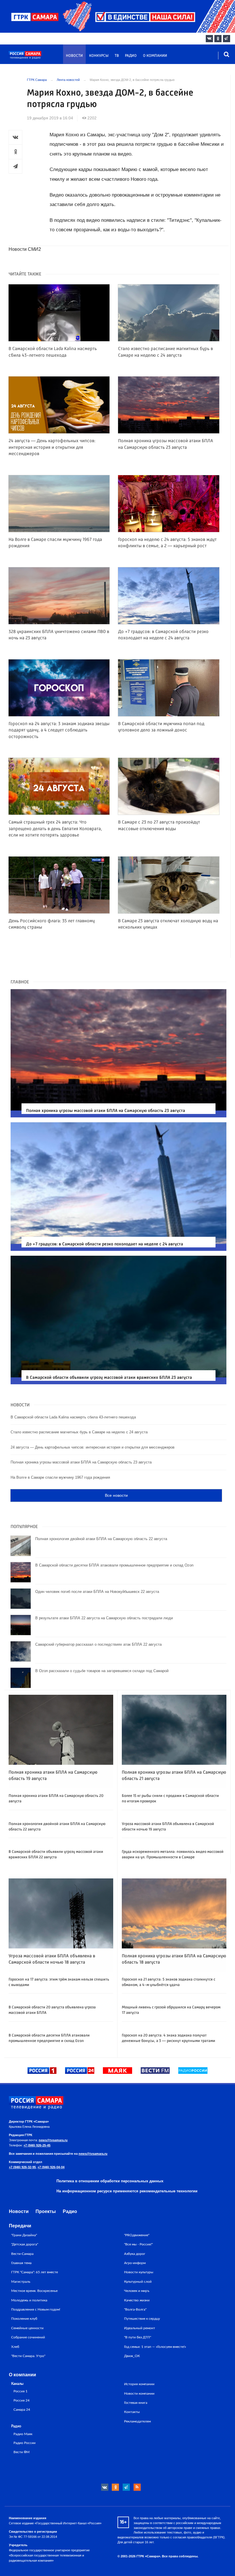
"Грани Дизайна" (24, 2235)
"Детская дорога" (25, 2244)
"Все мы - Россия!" (138, 2244)
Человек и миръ (137, 2291)
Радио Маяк (23, 2434)
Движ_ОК (132, 2356)
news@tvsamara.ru (53, 2140)
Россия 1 (20, 2391)
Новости (74, 56)
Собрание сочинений (28, 2337)
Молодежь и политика (29, 2300)
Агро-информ (135, 2263)
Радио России (25, 2443)
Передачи (20, 2226)
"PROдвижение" (137, 2235)
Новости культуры (139, 2272)
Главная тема (21, 2263)
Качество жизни (137, 2300)
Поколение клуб (24, 2319)
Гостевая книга (136, 2403)
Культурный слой (138, 2282)
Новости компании (139, 2393)
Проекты (46, 2211)
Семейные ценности (27, 2328)
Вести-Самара (22, 2254)
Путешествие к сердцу (142, 2319)
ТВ (117, 56)
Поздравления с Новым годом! (36, 2309)
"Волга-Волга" (135, 2309)
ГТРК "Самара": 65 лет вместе (35, 2272)
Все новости (116, 1495)
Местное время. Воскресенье (34, 2291)
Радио (131, 56)
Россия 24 (21, 2401)
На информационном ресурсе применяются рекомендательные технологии (127, 2191)
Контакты (132, 2412)
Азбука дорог (135, 2254)
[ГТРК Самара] (36, 58)
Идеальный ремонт (140, 2328)
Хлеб (15, 2347)
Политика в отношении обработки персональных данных (110, 2181)
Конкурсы (99, 56)
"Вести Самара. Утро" (28, 2356)
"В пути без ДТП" (138, 2337)
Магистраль (21, 2282)
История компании (139, 2384)
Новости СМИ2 (25, 249)
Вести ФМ (21, 2452)
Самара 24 (22, 2410)
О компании (155, 56)
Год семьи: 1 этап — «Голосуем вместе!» (155, 2347)
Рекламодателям (137, 2421)
